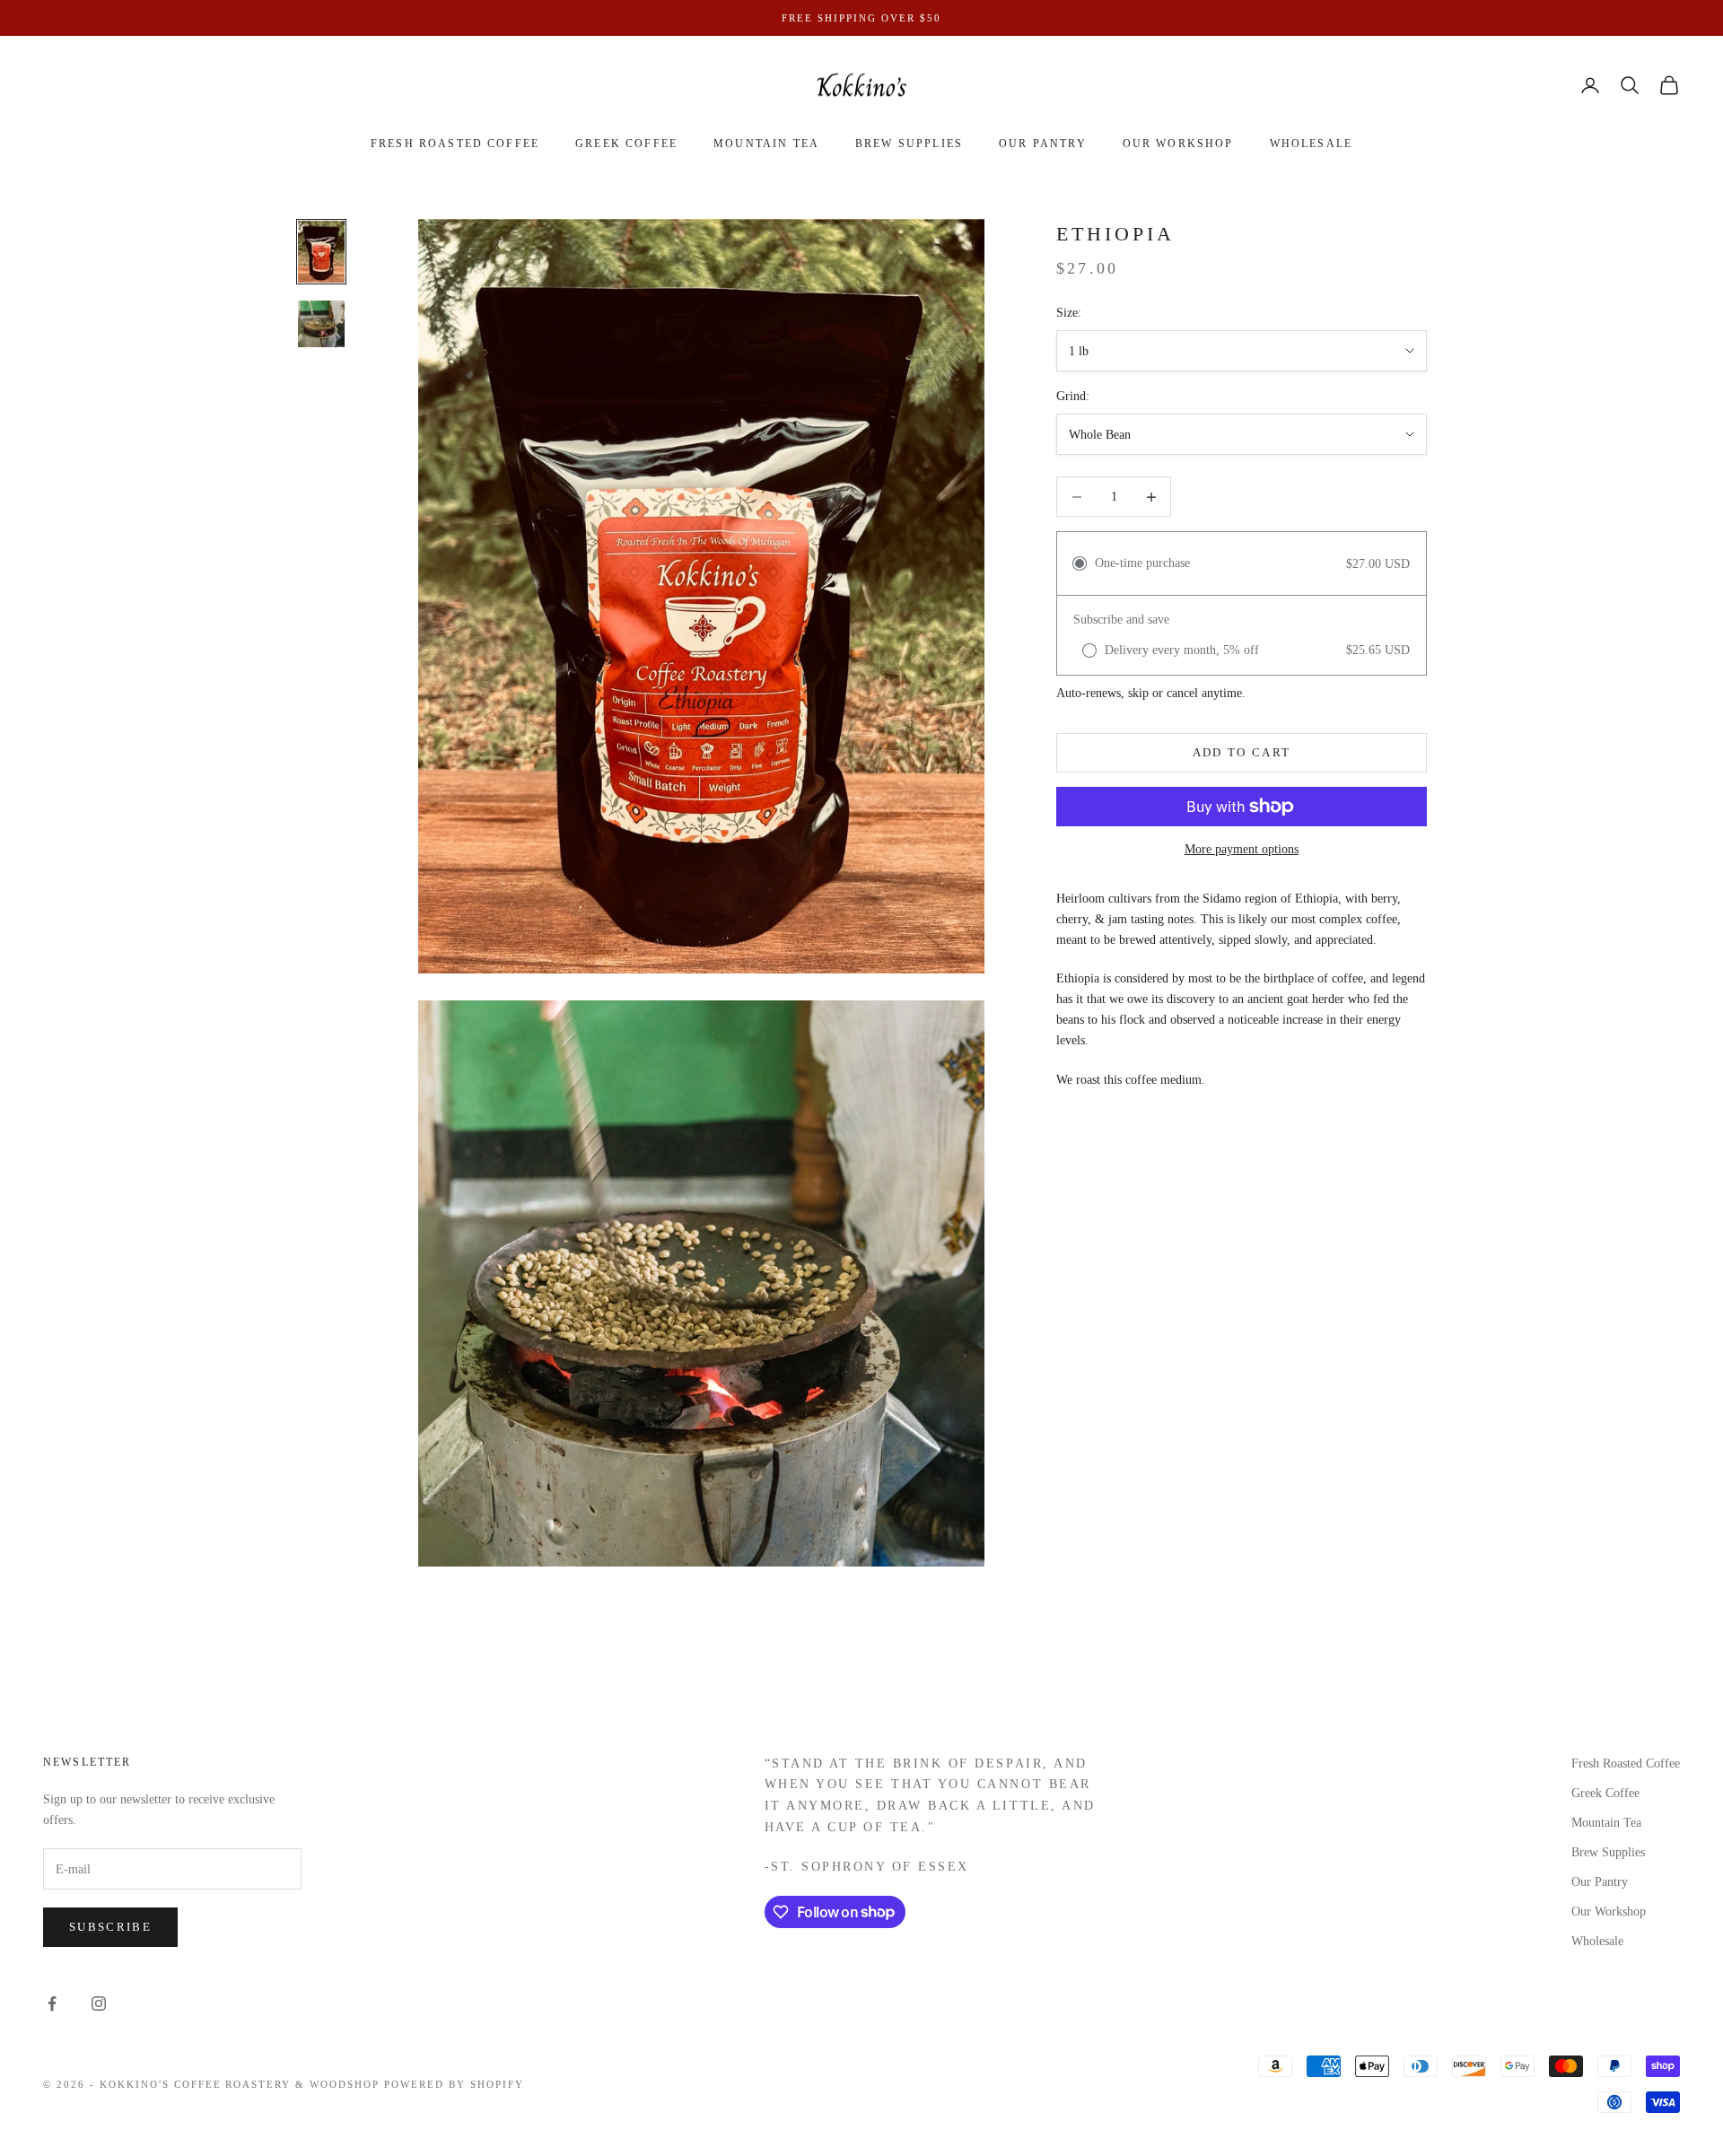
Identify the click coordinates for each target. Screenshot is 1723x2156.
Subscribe (110, 1927)
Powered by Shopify (454, 2084)
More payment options (1242, 849)
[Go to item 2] (321, 324)
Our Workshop (1178, 144)
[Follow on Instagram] (99, 2003)
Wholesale (1311, 144)
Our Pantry (1043, 144)
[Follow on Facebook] (52, 2003)
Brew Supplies (909, 144)
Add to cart (1242, 752)
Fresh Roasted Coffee (455, 144)
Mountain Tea (766, 144)
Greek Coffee (626, 144)
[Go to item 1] (321, 252)
